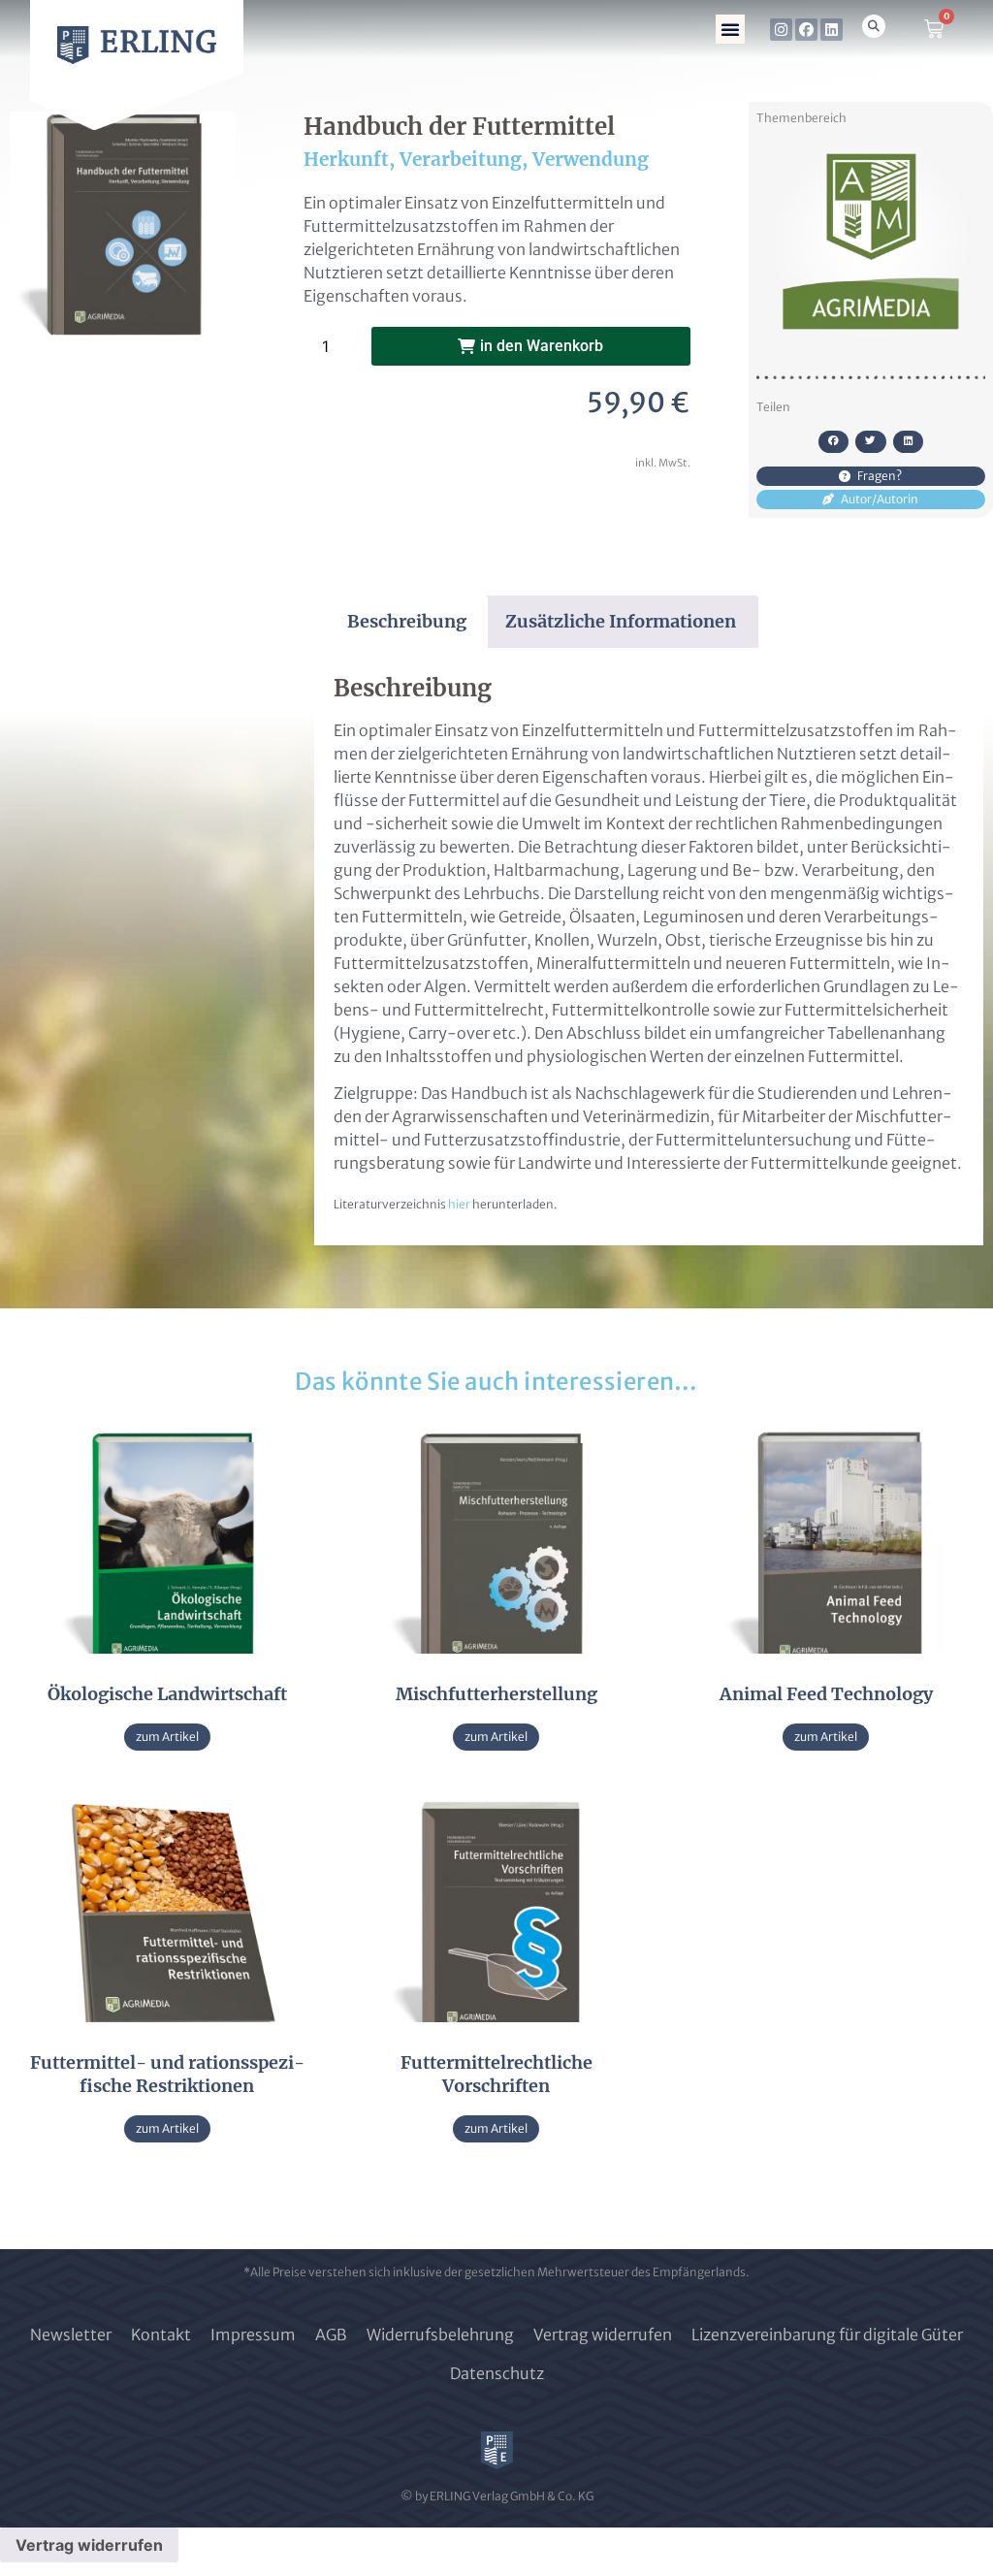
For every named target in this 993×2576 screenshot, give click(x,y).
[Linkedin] (832, 30)
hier (459, 1204)
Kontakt (161, 2334)
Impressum (253, 2334)
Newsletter (71, 2334)
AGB (331, 2334)
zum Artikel (167, 1737)
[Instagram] (781, 30)
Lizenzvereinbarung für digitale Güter (827, 2334)
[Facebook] (806, 30)
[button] (730, 29)
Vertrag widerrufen (603, 2334)
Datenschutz (497, 2373)
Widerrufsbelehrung (440, 2334)
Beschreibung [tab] (407, 621)
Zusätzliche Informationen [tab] (621, 621)
